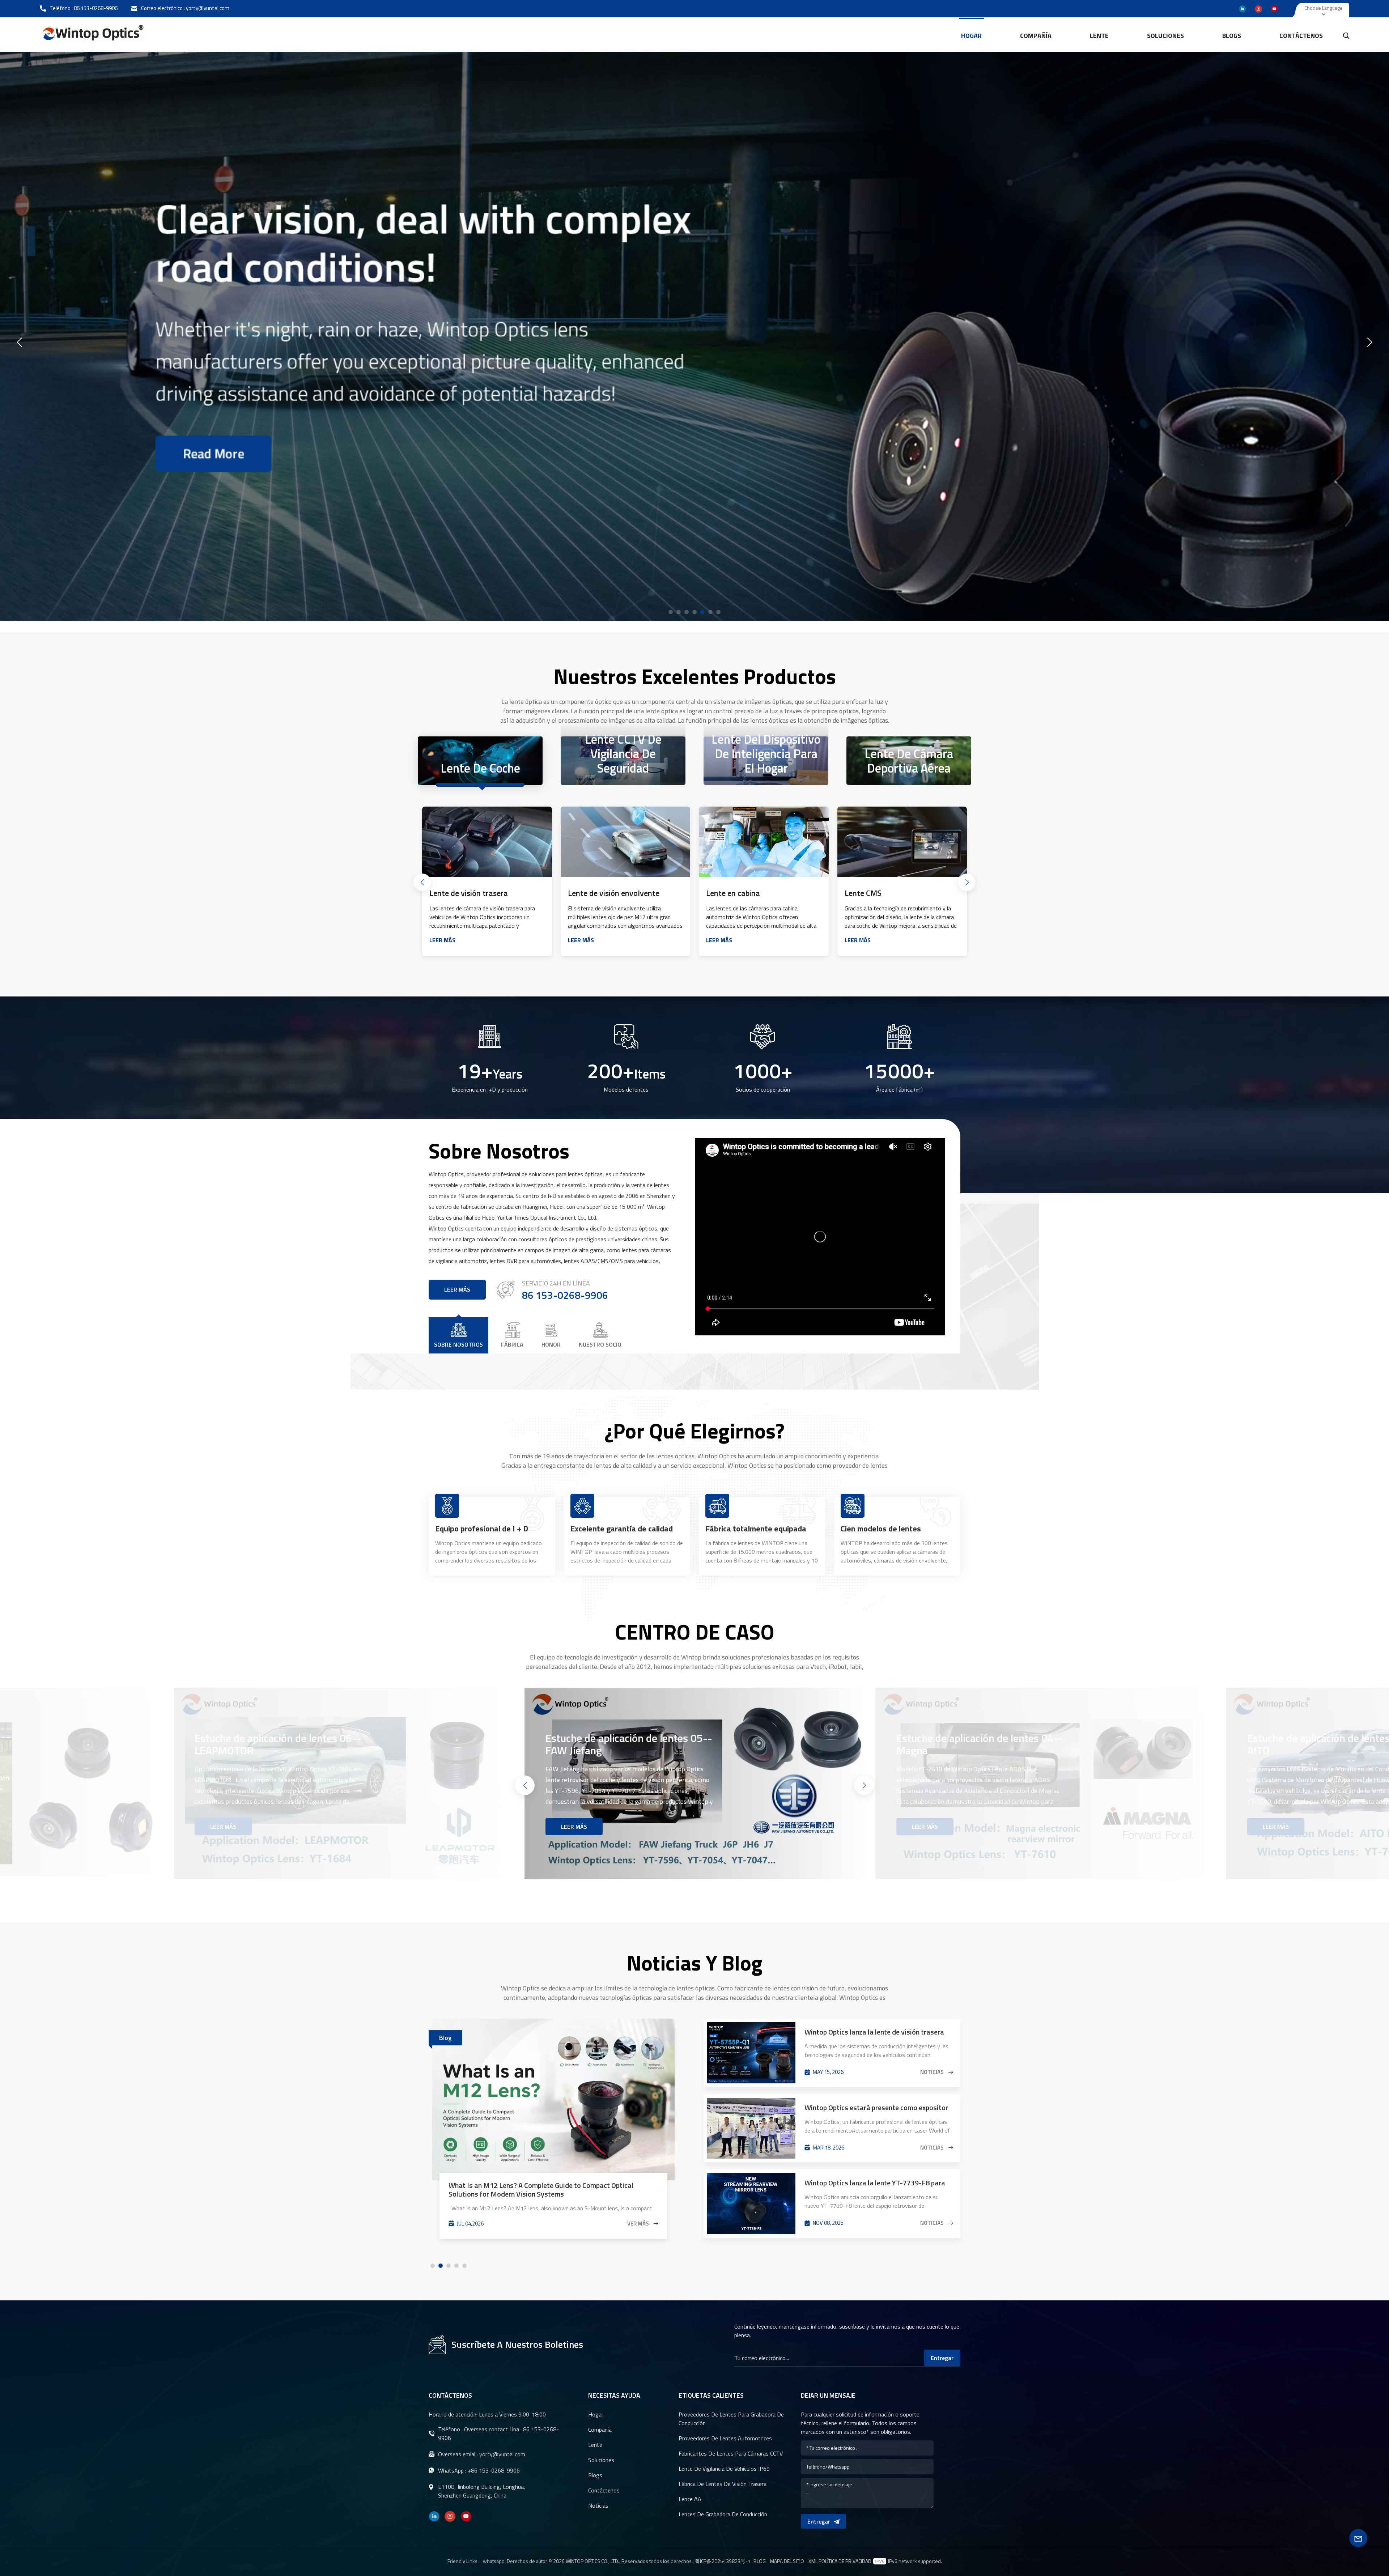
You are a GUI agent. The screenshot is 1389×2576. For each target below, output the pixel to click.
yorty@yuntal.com (208, 8)
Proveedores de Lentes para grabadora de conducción (731, 2419)
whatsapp (494, 2561)
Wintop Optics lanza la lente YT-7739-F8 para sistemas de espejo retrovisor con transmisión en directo (876, 2183)
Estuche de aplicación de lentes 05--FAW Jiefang (278, 1744)
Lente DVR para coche (882, 893)
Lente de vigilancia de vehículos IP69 (724, 2469)
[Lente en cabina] (626, 842)
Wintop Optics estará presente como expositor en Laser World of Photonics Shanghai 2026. (876, 2108)
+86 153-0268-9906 (494, 2470)
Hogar (971, 36)
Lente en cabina (595, 893)
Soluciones (1165, 36)
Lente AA (690, 2499)
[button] (671, 612)
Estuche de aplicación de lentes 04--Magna (629, 1744)
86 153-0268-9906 (96, 8)
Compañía (1036, 36)
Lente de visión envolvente (475, 893)
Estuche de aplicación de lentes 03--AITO (980, 1744)
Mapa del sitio (787, 2561)
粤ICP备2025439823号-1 (723, 2561)
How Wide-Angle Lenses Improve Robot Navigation (528, 2161)
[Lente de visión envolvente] (487, 842)
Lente (595, 2445)
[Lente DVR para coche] (902, 842)
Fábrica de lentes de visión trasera (723, 2484)
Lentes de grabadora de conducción (723, 2514)
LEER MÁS (442, 940)
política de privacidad (845, 2561)
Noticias (933, 2072)
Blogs (1232, 36)
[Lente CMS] (764, 842)
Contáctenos (1301, 36)
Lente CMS (725, 893)
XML (813, 2561)
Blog (760, 2561)
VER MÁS (639, 2198)
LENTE (1099, 36)
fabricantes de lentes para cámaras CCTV (731, 2453)
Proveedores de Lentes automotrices (725, 2438)
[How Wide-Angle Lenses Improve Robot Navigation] (553, 2087)
